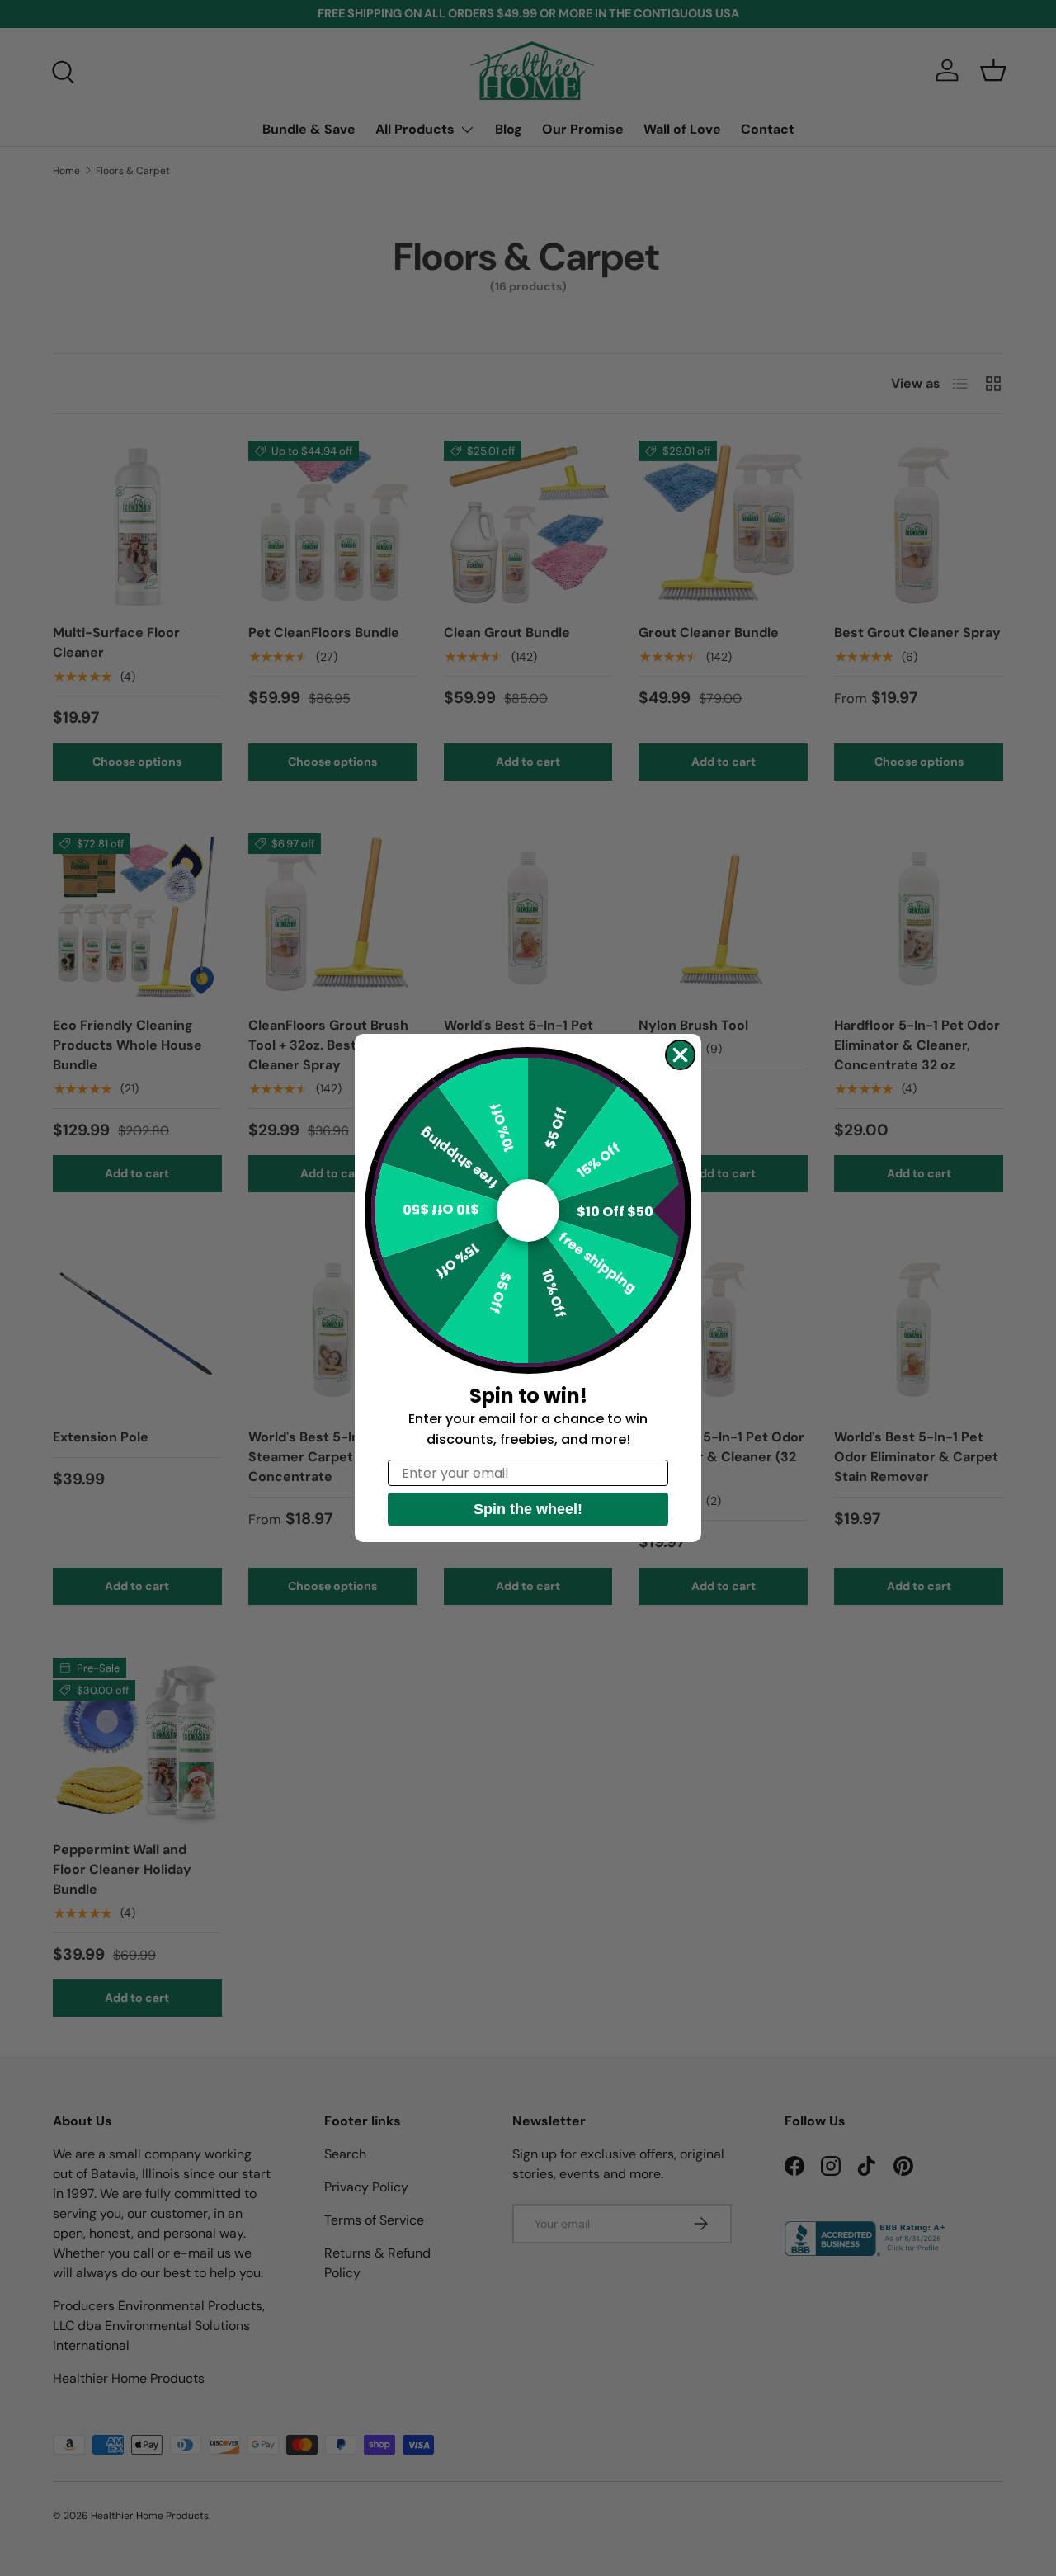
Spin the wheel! (528, 1509)
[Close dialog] (680, 1055)
